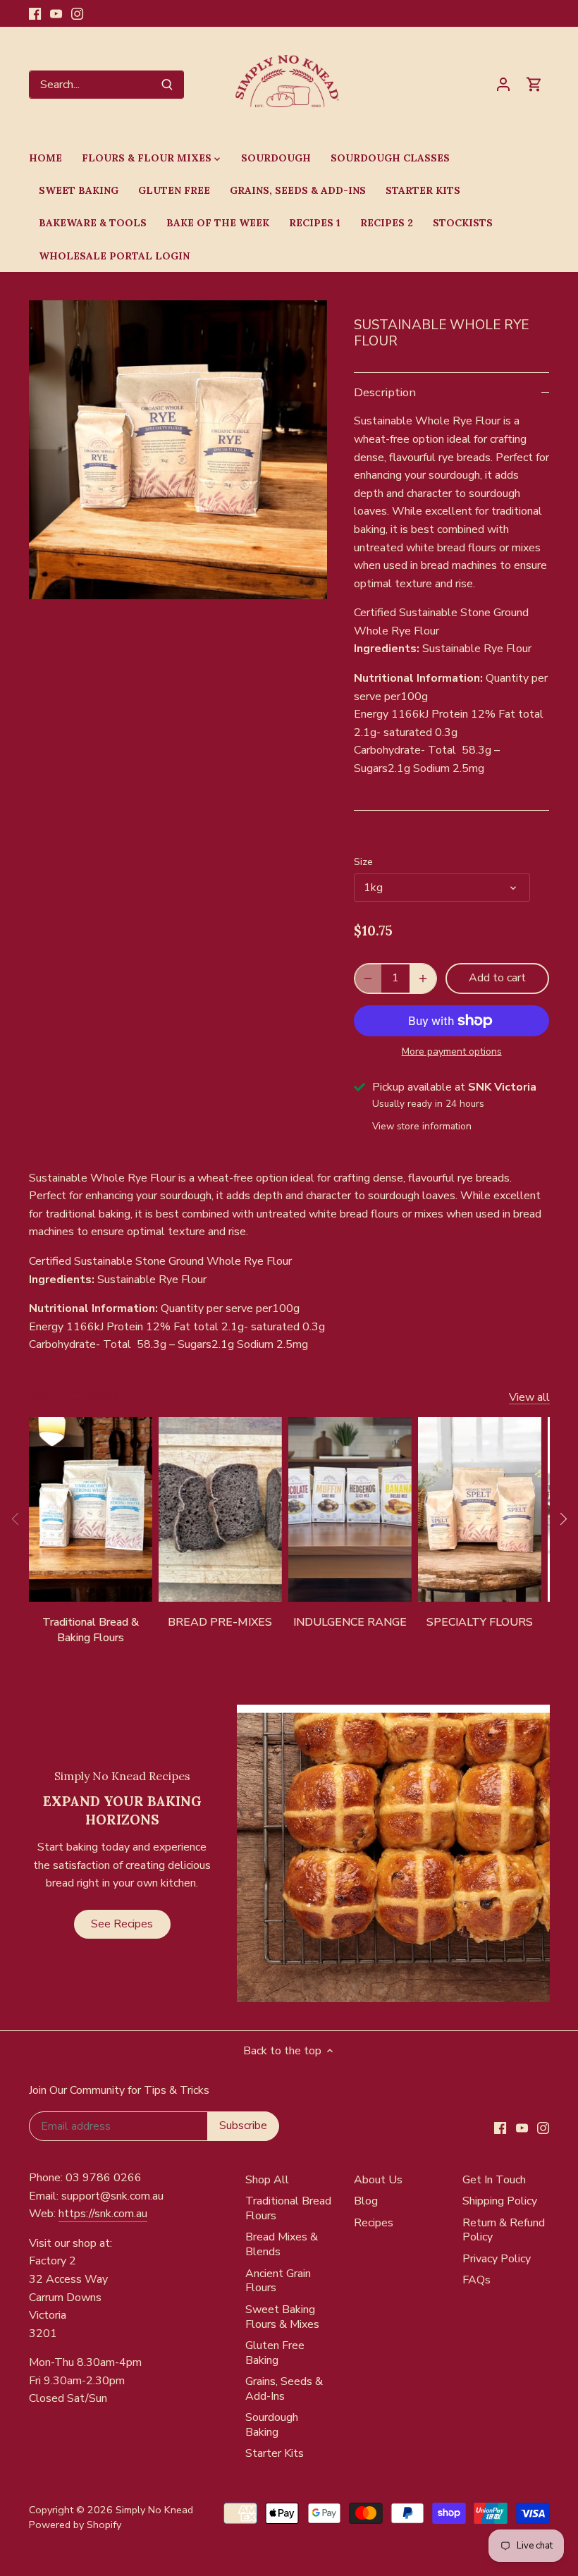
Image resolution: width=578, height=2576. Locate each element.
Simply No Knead (154, 2510)
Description (385, 392)
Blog (366, 2201)
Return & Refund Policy (504, 2230)
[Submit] (167, 85)
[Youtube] (56, 13)
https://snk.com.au (103, 2214)
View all (529, 1397)
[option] (178, 450)
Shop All (267, 2180)
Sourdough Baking (272, 2425)
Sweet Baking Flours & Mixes (282, 2317)
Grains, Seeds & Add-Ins (284, 2389)
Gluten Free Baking (275, 2353)
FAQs (476, 2280)
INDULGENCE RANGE (350, 1622)
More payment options (452, 1051)
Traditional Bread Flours (288, 2208)
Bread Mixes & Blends (282, 2244)
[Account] (503, 84)
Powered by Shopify (75, 2525)
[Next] (562, 1519)
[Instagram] (77, 13)
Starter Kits (275, 2453)
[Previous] (16, 1519)
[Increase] (423, 979)
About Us (378, 2180)
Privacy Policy (497, 2259)
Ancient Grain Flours (278, 2281)
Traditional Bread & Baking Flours (91, 1630)
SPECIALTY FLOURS (480, 1622)
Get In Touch (494, 2180)
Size (363, 862)
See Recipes (122, 1924)
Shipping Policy (500, 2201)
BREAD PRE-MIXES (220, 1622)
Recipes (374, 2223)
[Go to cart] (534, 84)
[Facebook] (35, 13)
